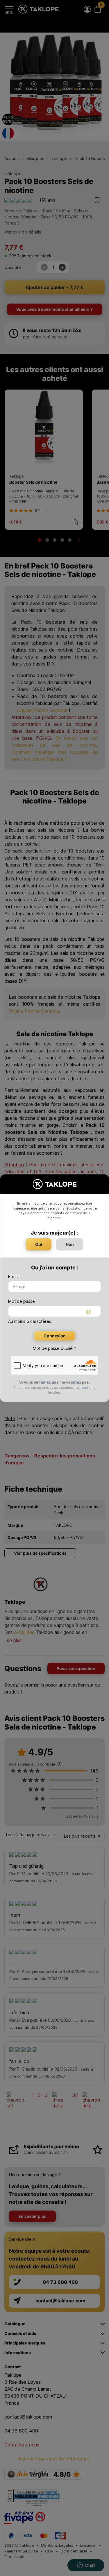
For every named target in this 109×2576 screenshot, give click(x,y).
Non (70, 1244)
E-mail (14, 1277)
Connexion (55, 1336)
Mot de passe (22, 1301)
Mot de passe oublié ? (54, 1348)
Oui (39, 1244)
